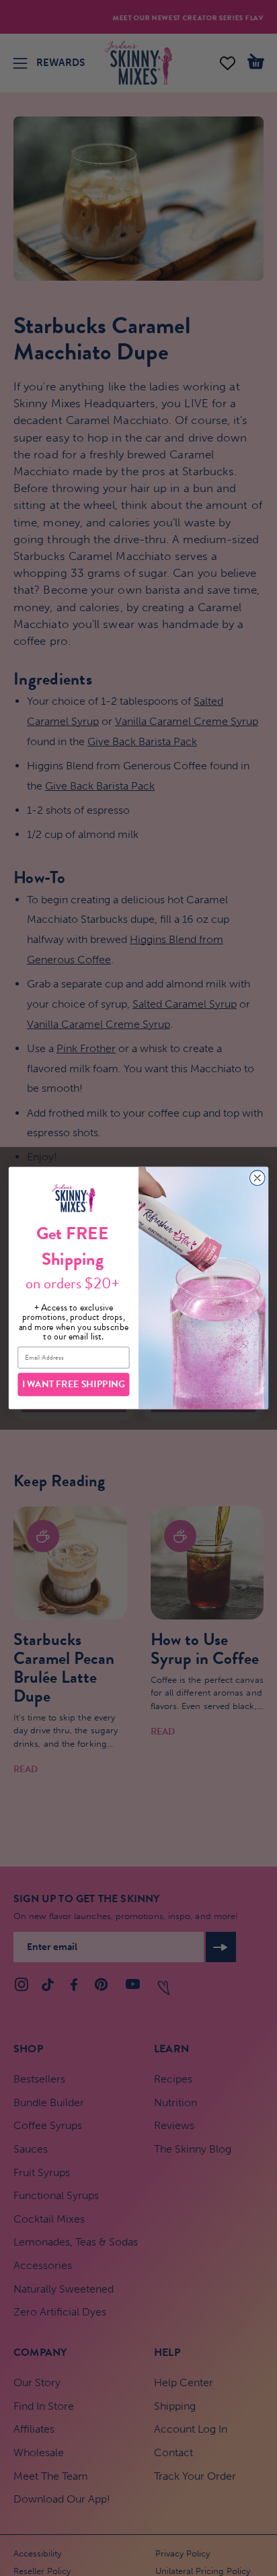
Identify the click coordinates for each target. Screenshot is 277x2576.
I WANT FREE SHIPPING (74, 1384)
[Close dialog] (257, 1178)
